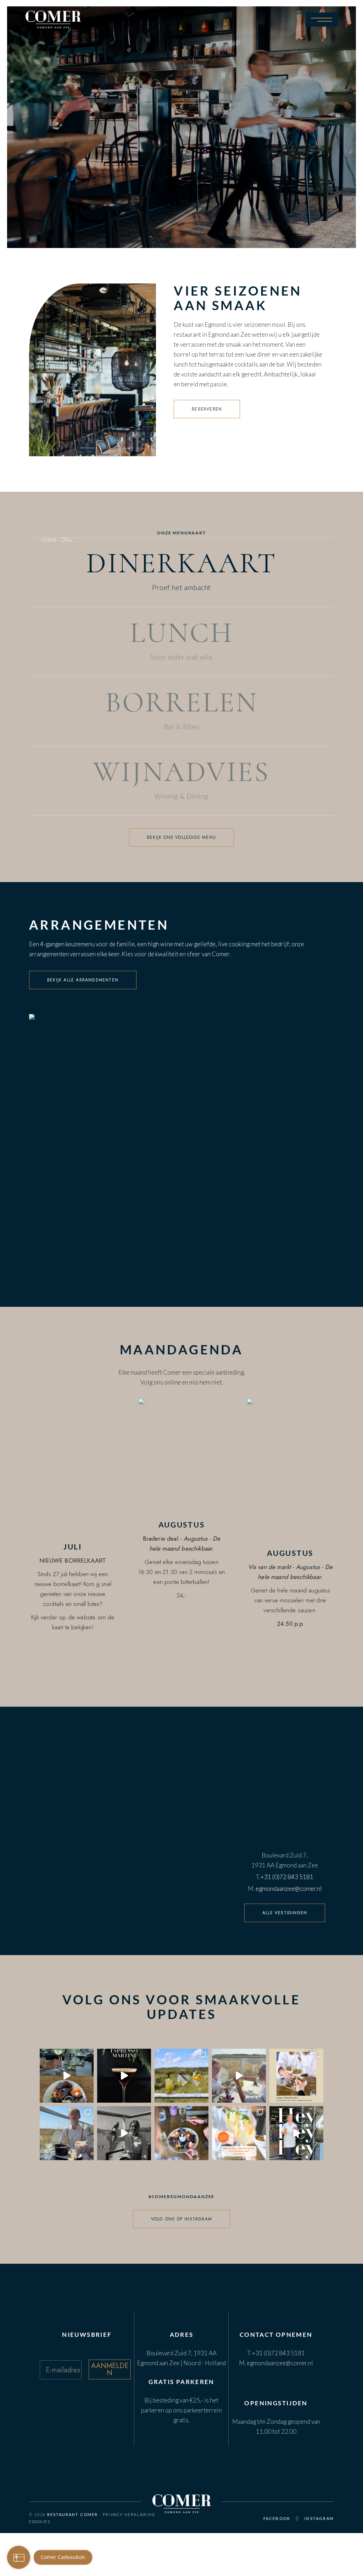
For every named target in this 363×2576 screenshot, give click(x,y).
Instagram (319, 2518)
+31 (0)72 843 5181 (287, 1877)
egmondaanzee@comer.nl (289, 1889)
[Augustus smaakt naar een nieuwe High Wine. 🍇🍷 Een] (296, 2076)
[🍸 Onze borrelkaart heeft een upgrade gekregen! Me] (124, 2133)
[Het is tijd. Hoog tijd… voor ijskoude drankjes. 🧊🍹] (181, 2076)
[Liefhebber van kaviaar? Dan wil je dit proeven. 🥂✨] (181, 2133)
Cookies (40, 2522)
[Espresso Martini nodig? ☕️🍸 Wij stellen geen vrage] (124, 2076)
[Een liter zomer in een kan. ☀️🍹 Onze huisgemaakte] (239, 2076)
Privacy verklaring (129, 2514)
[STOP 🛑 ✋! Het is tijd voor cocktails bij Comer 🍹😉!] (296, 2133)
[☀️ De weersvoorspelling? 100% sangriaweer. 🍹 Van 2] (239, 2133)
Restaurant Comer (72, 2514)
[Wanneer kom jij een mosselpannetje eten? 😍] (67, 2133)
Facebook (277, 2518)
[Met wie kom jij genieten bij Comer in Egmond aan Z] (67, 2076)
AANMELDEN (110, 2369)
